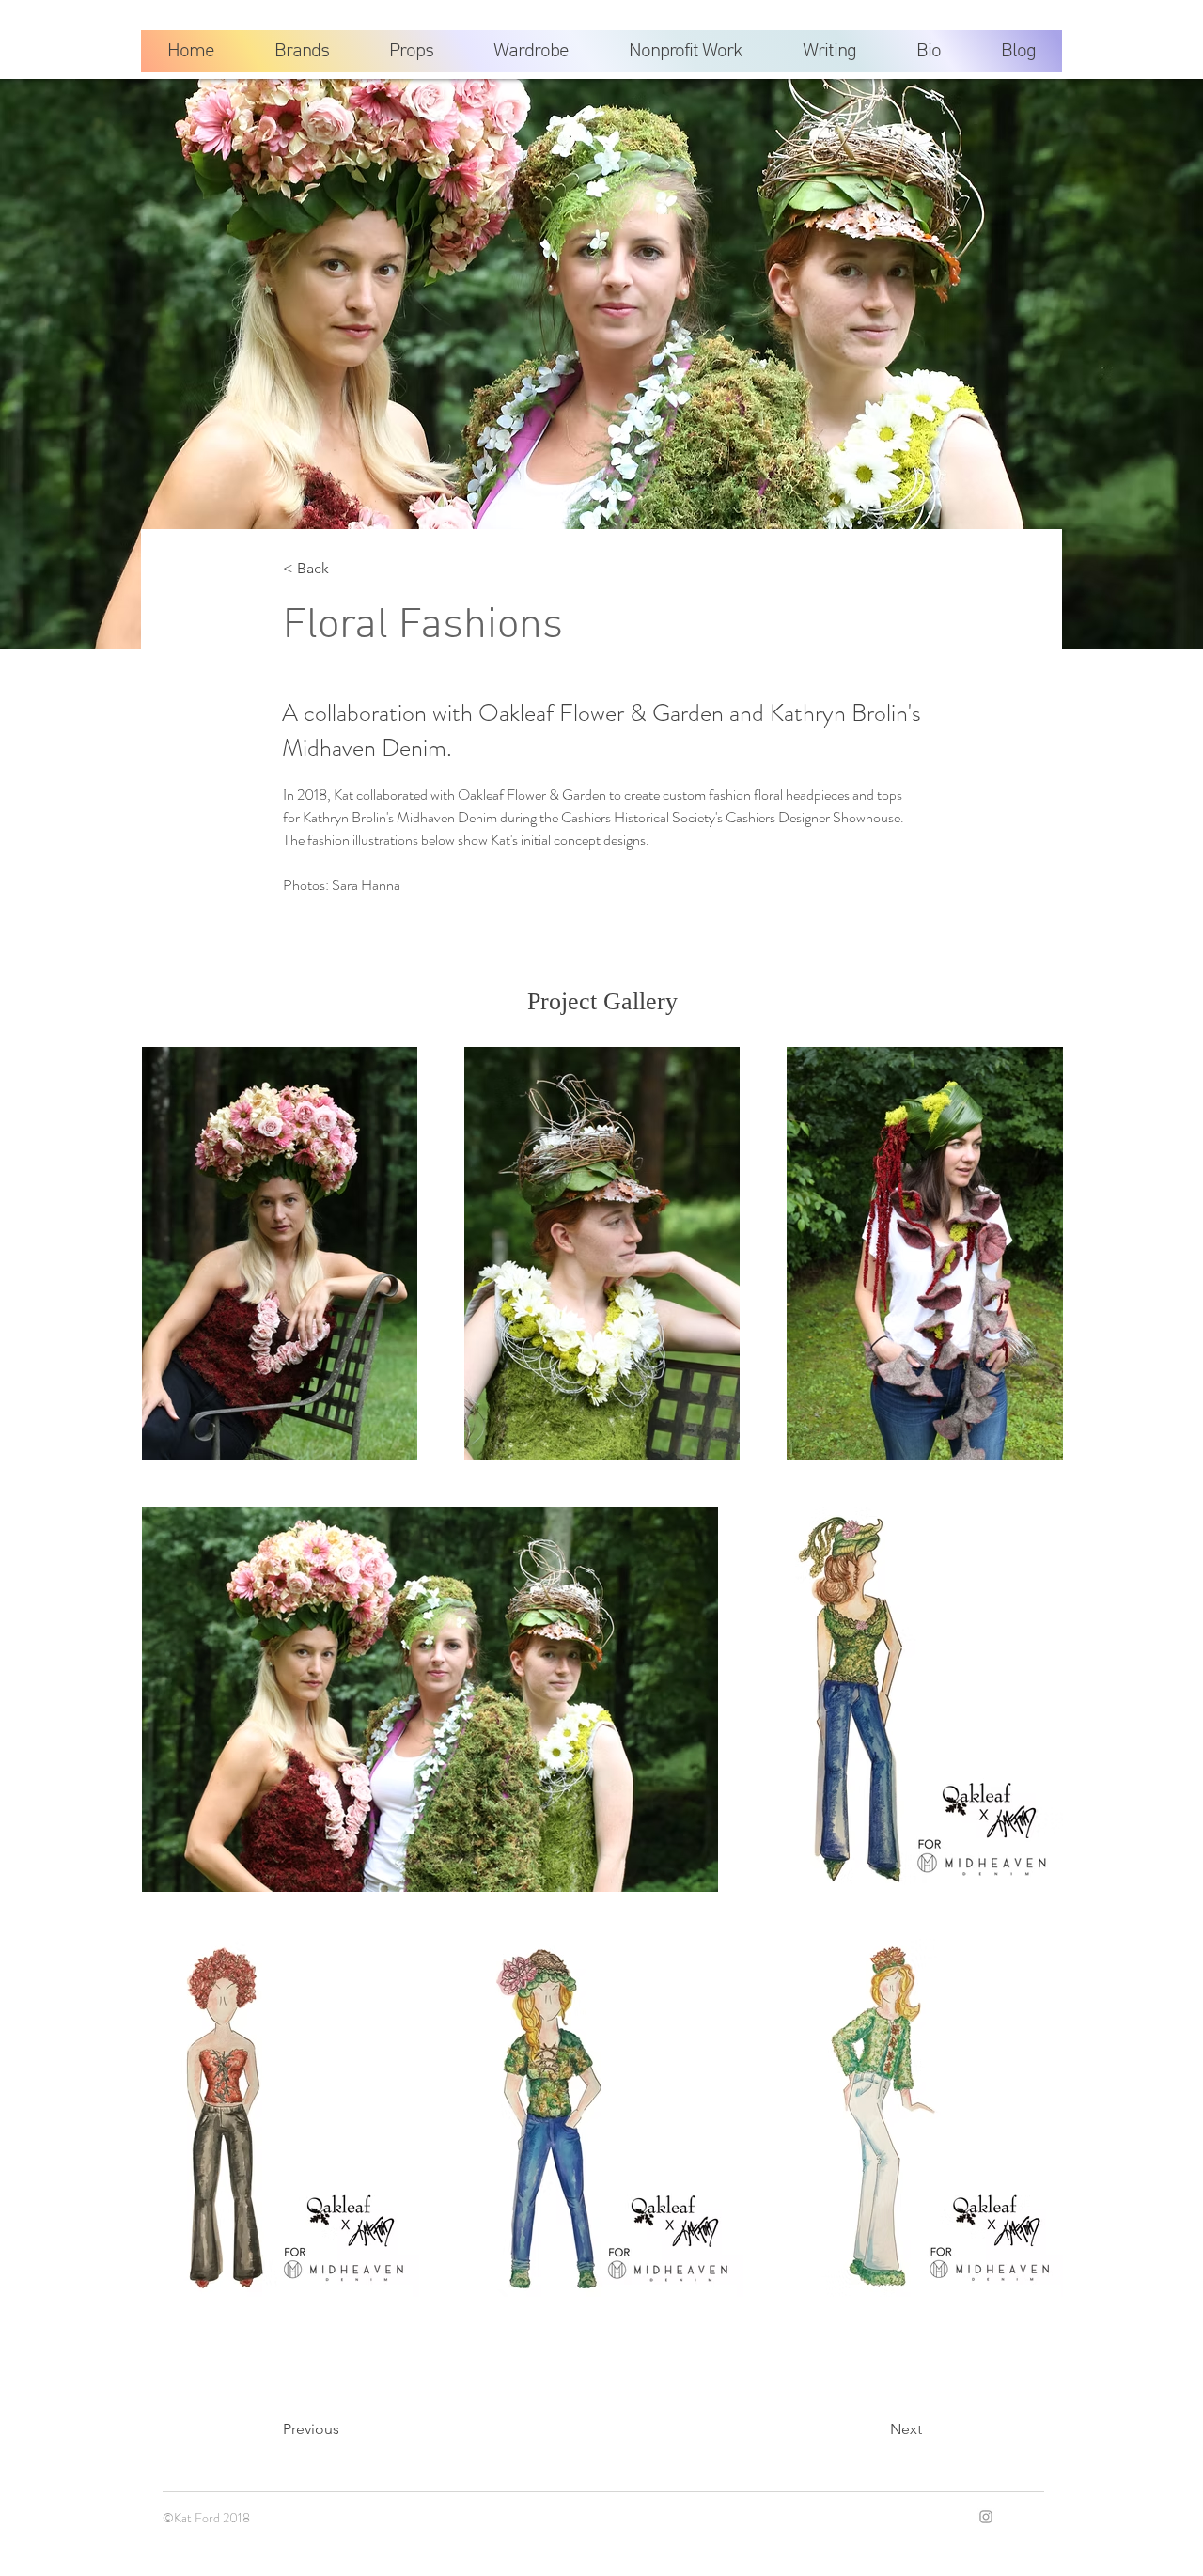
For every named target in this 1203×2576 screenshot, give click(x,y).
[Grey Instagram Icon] (986, 2517)
